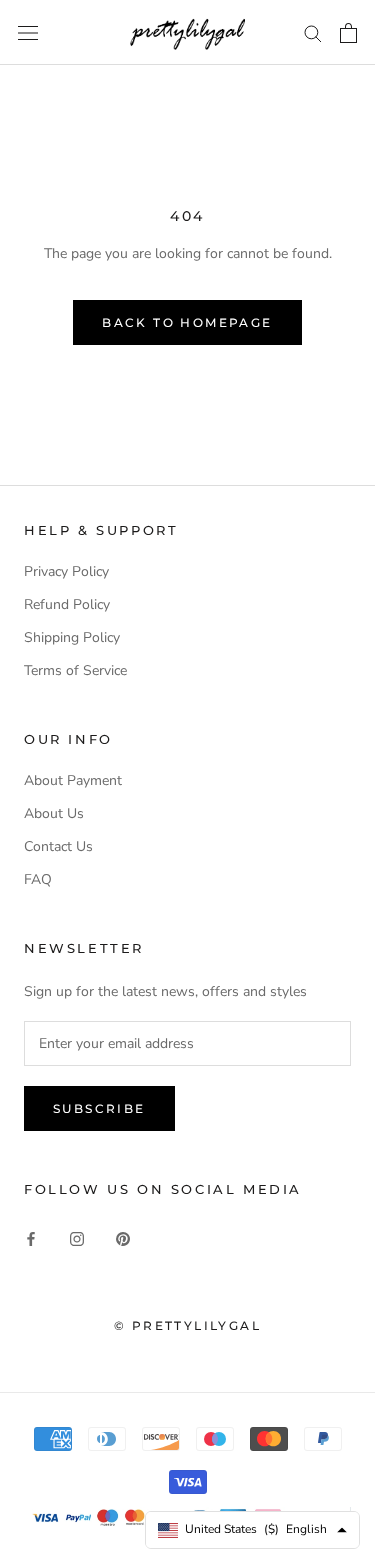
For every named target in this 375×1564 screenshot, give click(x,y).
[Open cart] (348, 33)
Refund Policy (67, 604)
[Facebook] (31, 1237)
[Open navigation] (28, 32)
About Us (54, 813)
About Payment (73, 780)
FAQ (38, 879)
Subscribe (99, 1108)
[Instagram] (77, 1237)
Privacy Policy (66, 571)
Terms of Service (75, 670)
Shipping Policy (72, 637)
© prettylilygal (187, 1325)
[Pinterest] (123, 1237)
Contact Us (58, 846)
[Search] (313, 32)
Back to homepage (187, 322)
